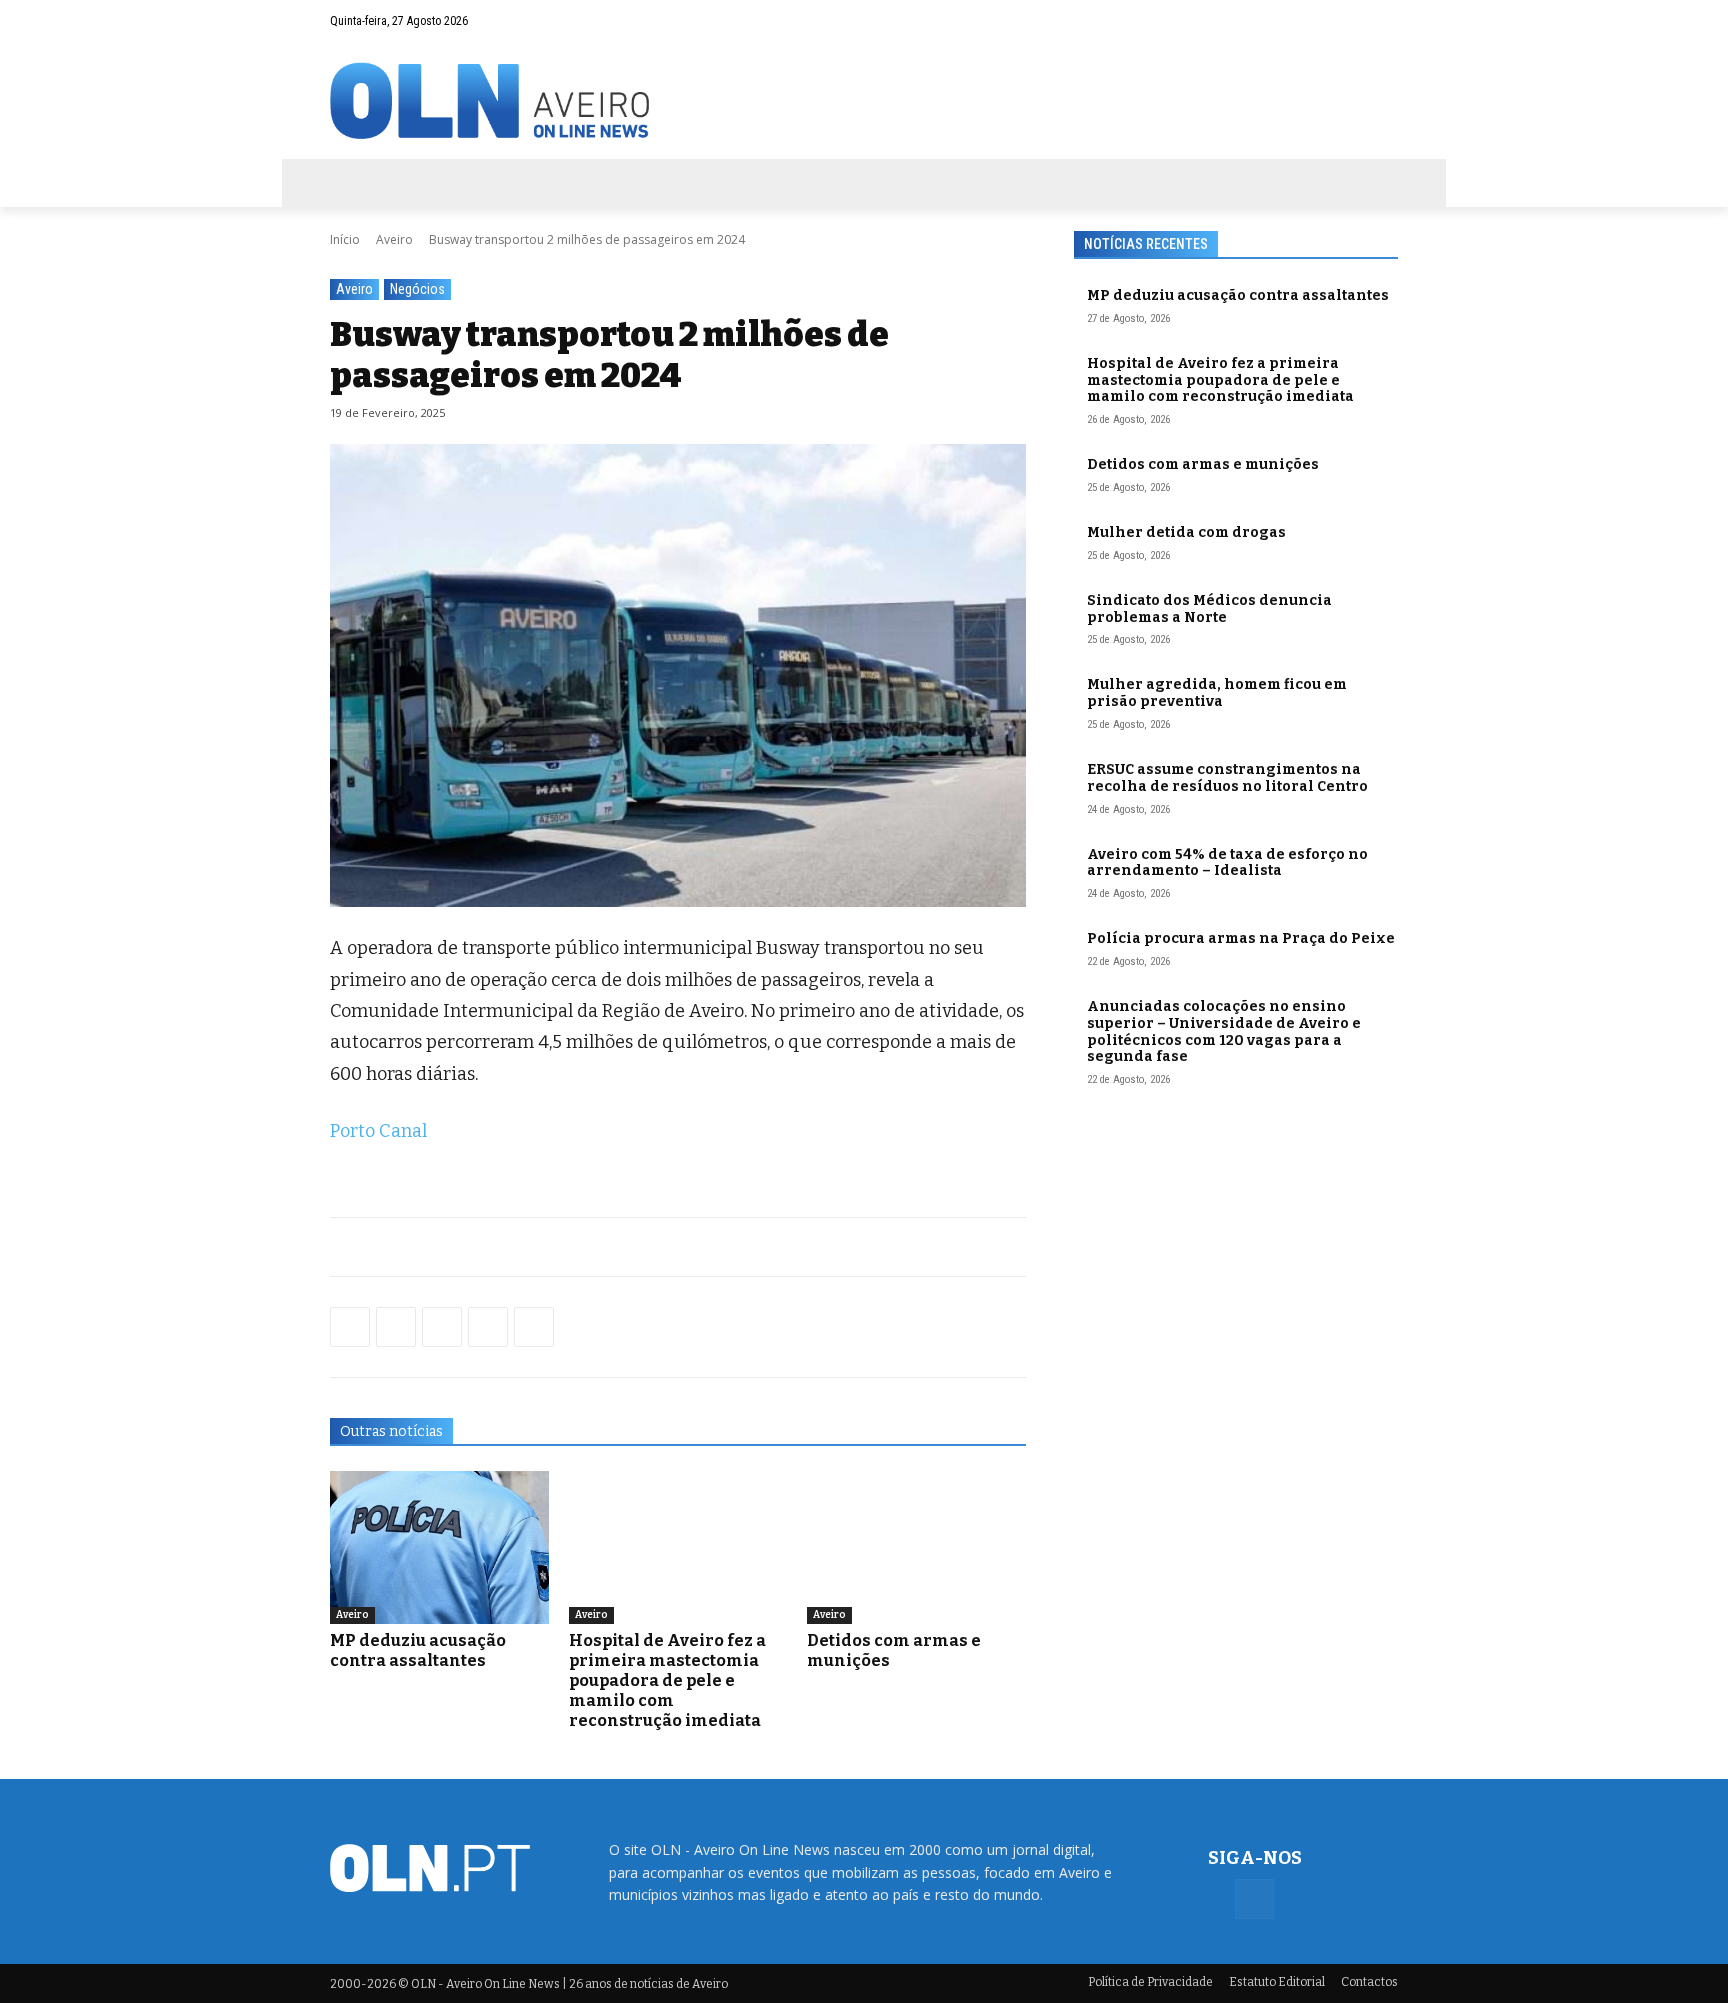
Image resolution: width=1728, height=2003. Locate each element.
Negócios (417, 289)
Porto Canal (378, 1131)
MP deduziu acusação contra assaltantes (418, 1650)
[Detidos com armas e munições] (916, 1547)
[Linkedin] (488, 1327)
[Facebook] (1383, 21)
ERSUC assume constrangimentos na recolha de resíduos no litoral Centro (1227, 778)
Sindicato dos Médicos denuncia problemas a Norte (1209, 609)
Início (345, 239)
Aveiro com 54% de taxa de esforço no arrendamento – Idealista (1227, 863)
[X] (442, 1327)
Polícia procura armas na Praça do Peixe (1241, 938)
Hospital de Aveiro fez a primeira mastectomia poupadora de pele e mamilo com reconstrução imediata (667, 1680)
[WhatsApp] (396, 1327)
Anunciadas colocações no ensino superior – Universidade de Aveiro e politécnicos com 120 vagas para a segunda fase (1224, 1031)
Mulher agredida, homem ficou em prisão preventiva (1217, 693)
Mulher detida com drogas (1186, 532)
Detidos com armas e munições (1203, 464)
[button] (1344, 21)
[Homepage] (864, 100)
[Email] (534, 1327)
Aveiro (394, 239)
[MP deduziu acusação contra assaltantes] (439, 1547)
